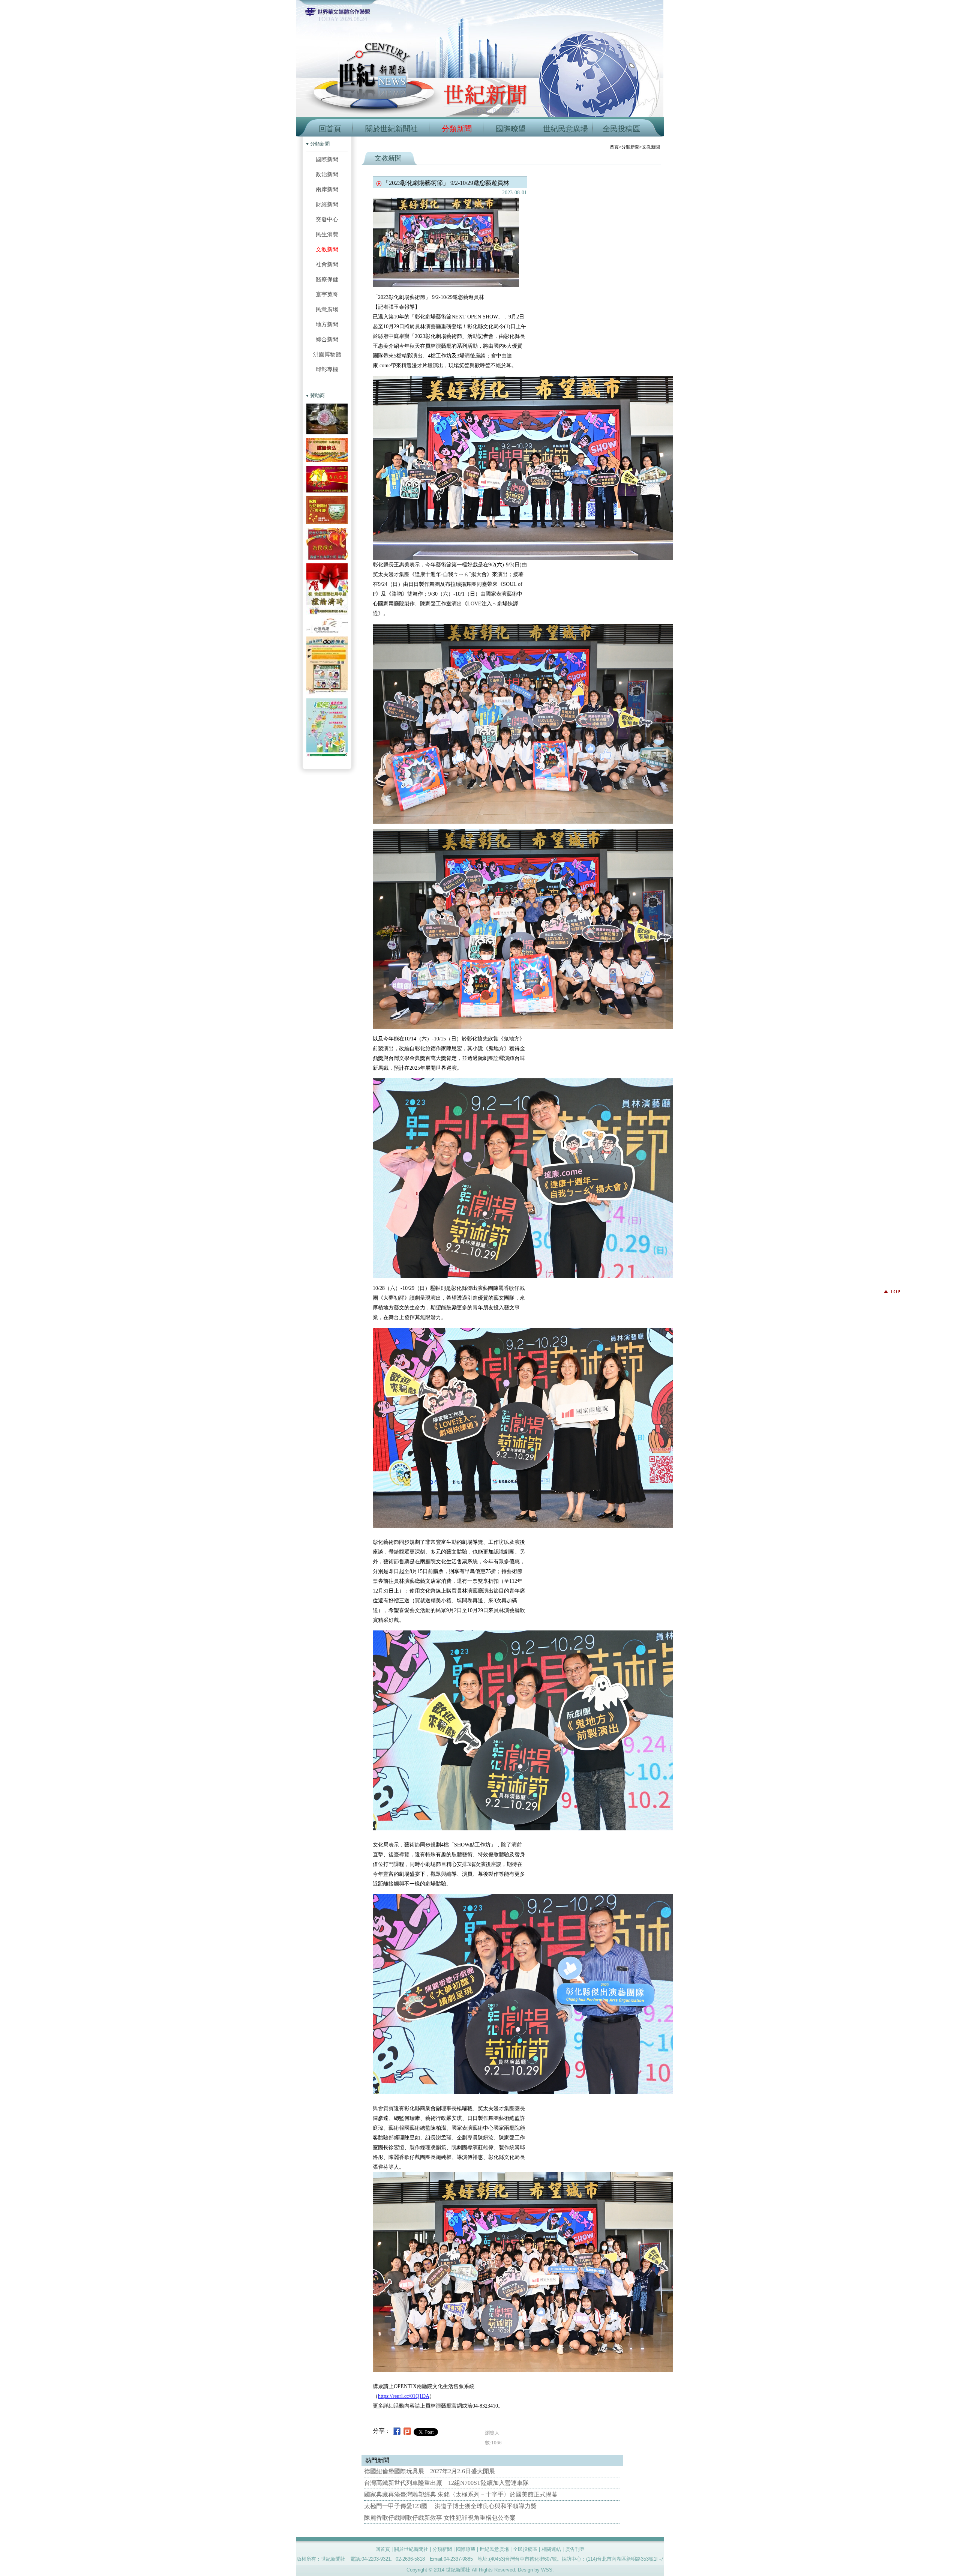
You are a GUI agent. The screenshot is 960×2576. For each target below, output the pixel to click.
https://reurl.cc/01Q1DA (404, 2396)
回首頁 (330, 129)
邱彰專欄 (327, 369)
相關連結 (551, 2549)
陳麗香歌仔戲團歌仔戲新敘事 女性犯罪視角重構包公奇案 (440, 2518)
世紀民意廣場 (565, 129)
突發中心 (327, 219)
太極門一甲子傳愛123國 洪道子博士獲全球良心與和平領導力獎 (450, 2506)
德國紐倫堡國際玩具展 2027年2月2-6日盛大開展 (430, 2471)
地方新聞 (327, 324)
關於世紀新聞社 (391, 129)
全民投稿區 (621, 129)
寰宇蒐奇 (327, 294)
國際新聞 (327, 159)
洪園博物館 (327, 354)
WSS (547, 2570)
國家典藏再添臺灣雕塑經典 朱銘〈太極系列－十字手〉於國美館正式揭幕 (461, 2494)
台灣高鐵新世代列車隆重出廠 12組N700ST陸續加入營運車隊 (446, 2483)
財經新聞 (327, 204)
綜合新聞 (327, 339)
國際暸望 (511, 129)
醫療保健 (327, 279)
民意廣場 (327, 309)
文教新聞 (327, 249)
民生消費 (327, 234)
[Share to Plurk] (407, 2431)
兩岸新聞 (327, 189)
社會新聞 (327, 264)
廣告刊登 (575, 2549)
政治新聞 (327, 174)
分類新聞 (457, 129)
